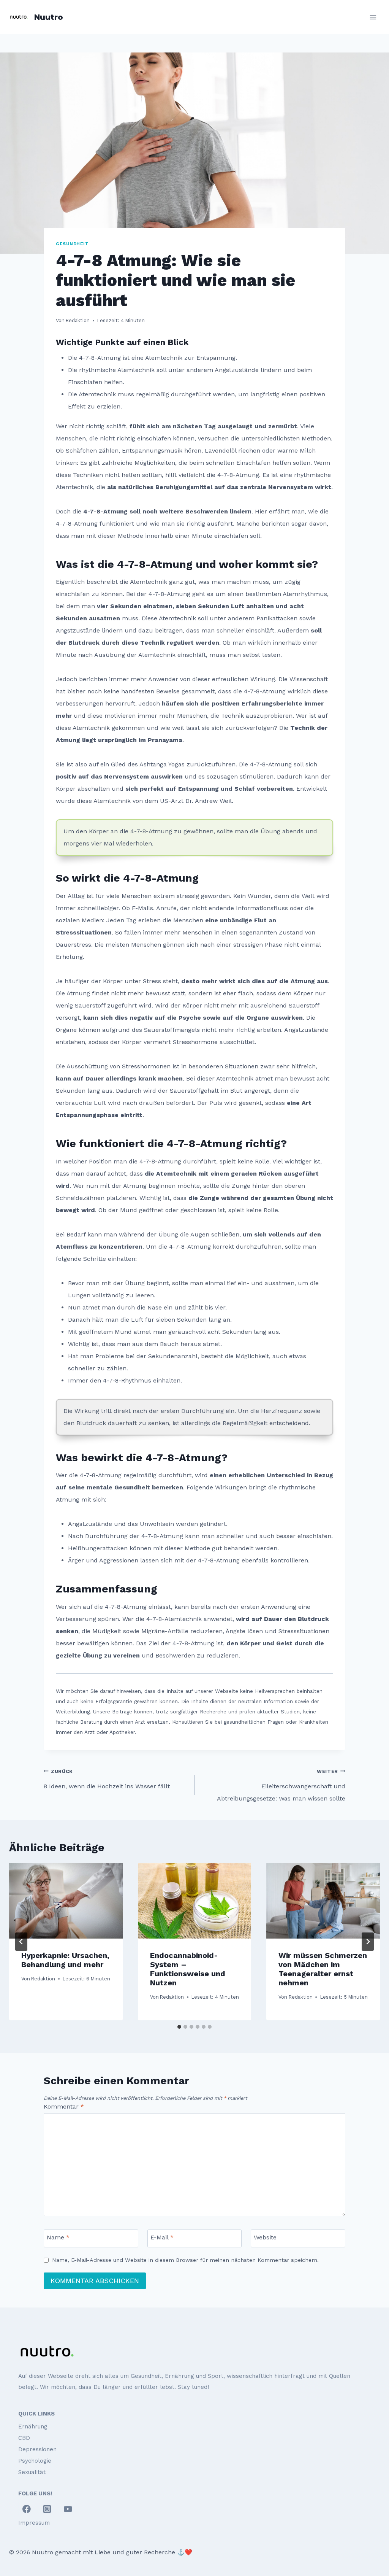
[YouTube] (68, 2509)
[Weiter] (368, 1942)
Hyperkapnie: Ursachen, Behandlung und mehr (65, 1960)
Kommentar (64, 2106)
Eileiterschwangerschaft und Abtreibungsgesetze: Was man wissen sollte (281, 1785)
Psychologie (35, 2461)
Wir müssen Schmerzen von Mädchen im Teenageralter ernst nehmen (323, 1969)
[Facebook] (27, 2509)
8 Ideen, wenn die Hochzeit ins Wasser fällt (107, 1779)
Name (58, 2237)
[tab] (179, 2027)
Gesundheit (72, 244)
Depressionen (37, 2449)
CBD (24, 2438)
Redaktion (43, 1979)
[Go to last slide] (21, 1942)
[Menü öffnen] (373, 17)
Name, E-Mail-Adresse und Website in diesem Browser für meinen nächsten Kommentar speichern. (185, 2260)
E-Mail (162, 2237)
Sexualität (32, 2472)
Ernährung (33, 2427)
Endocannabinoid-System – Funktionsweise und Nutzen (188, 1969)
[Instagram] (47, 2509)
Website (265, 2237)
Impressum (34, 2523)
